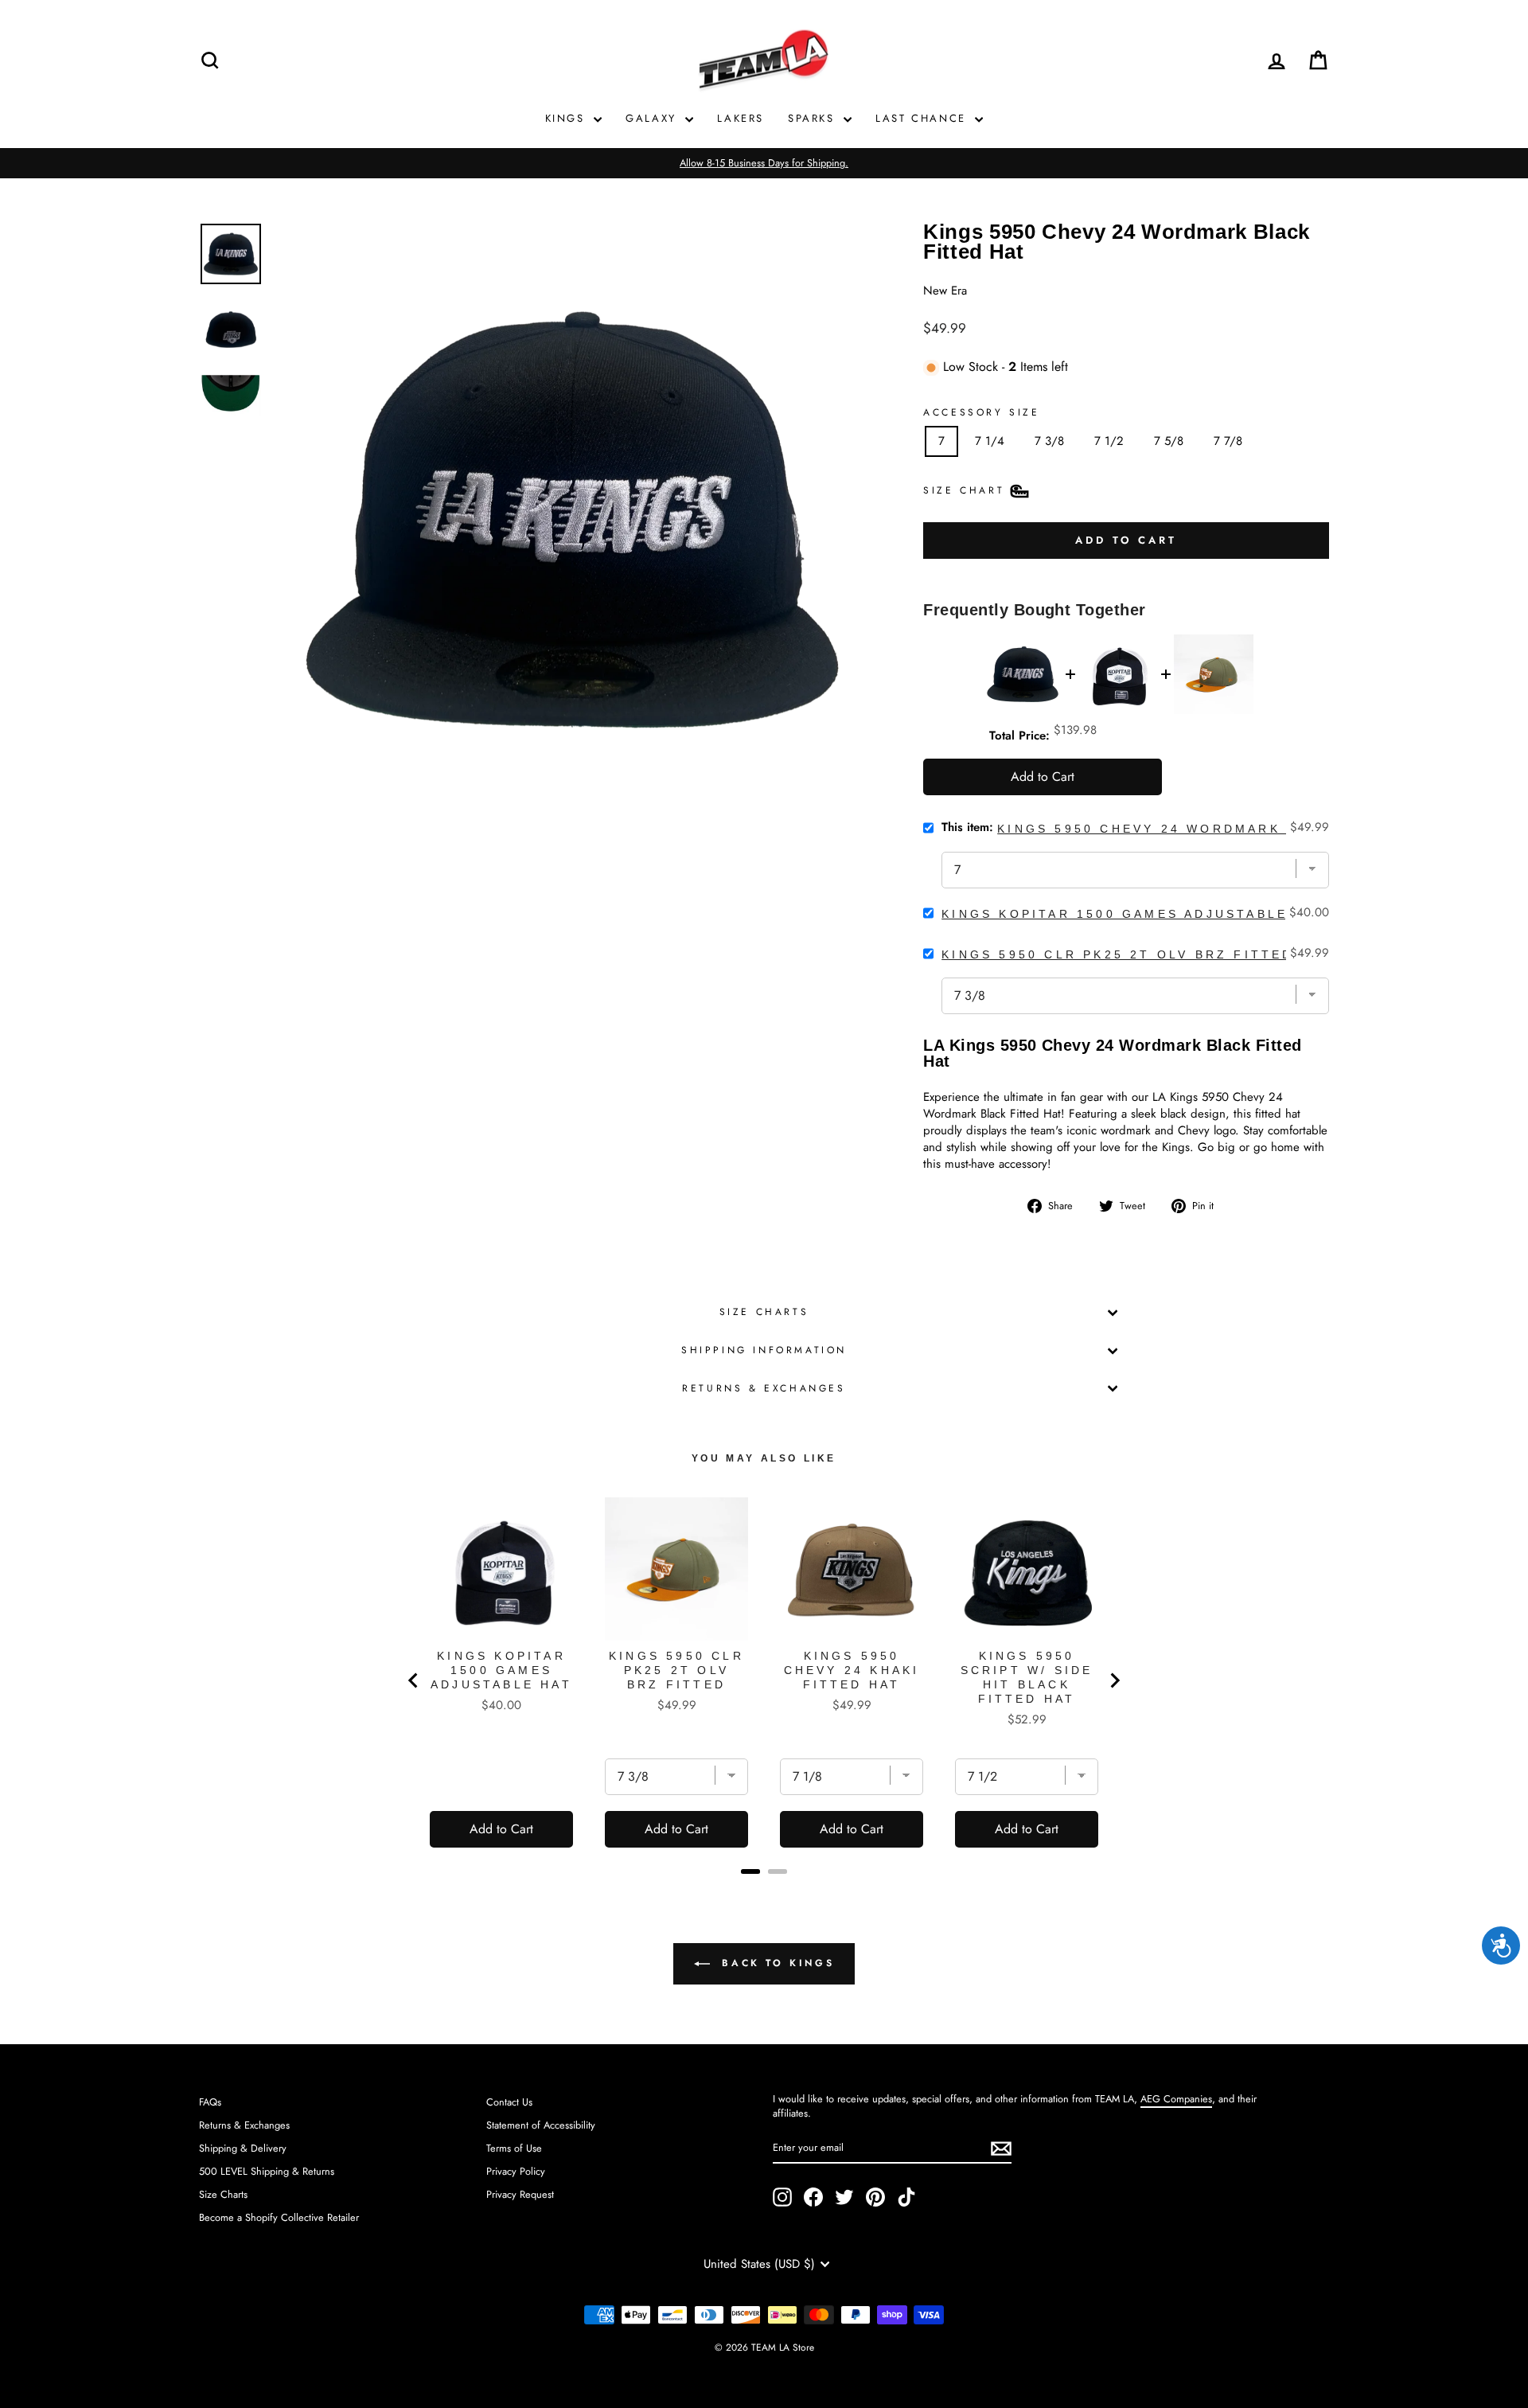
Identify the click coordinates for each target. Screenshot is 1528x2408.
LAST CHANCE (923, 118)
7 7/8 (1228, 441)
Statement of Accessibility (541, 2125)
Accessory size (981, 413)
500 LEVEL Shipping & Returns (267, 2171)
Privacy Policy (516, 2171)
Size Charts (764, 1312)
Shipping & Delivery (243, 2148)
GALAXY (653, 118)
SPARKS (814, 118)
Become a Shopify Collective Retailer (279, 2217)
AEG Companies (1176, 2099)
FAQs (210, 2102)
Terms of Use (514, 2148)
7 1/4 (990, 441)
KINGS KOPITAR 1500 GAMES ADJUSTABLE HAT (1134, 914)
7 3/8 (1049, 441)
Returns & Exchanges (764, 1388)
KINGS (568, 118)
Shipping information (764, 1350)
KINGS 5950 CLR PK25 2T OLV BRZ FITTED (1117, 954)
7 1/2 (1109, 441)
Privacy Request (520, 2194)
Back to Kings (775, 1963)
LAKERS (741, 118)
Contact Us (509, 2102)
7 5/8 (1169, 441)
